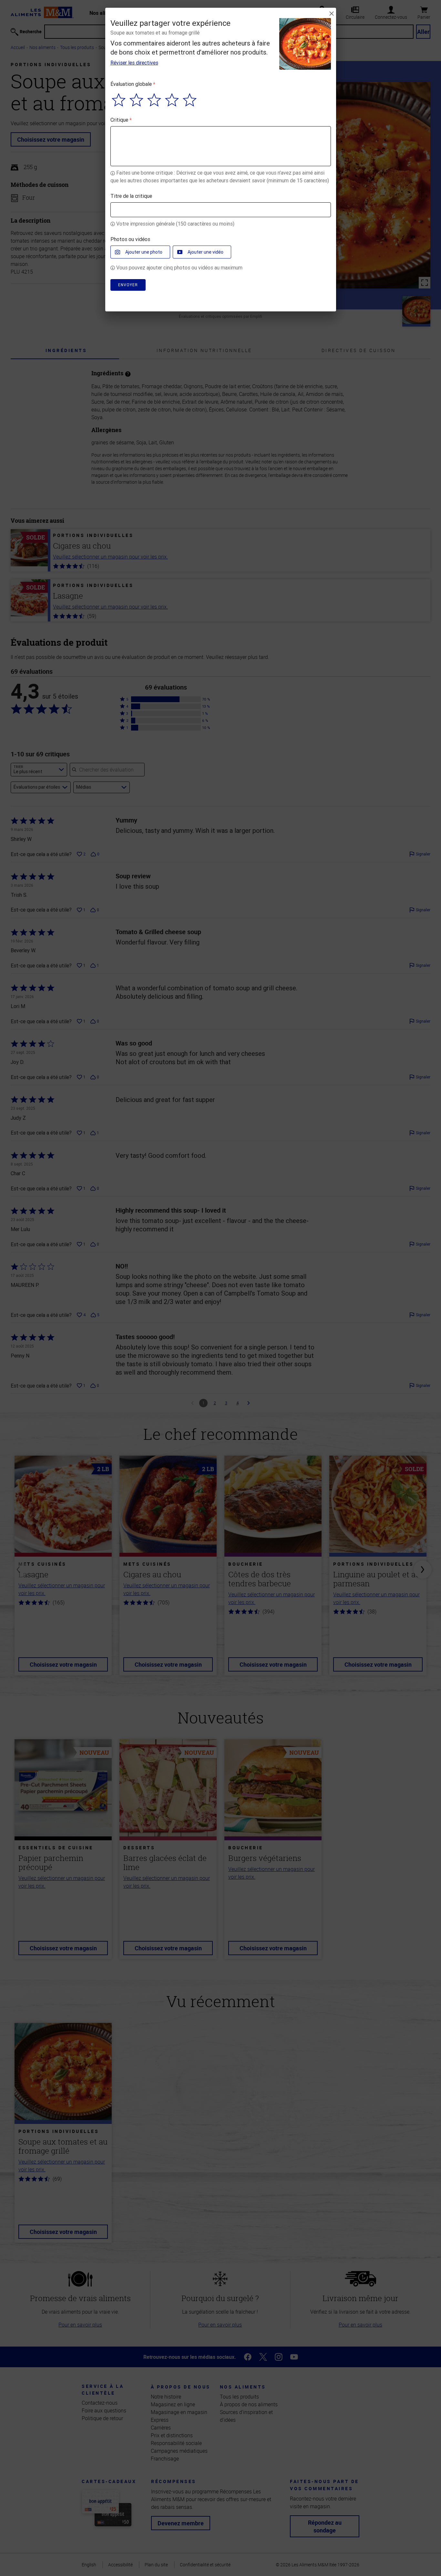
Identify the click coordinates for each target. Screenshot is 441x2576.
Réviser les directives (134, 63)
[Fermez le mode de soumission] (332, 14)
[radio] (119, 100)
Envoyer (128, 285)
